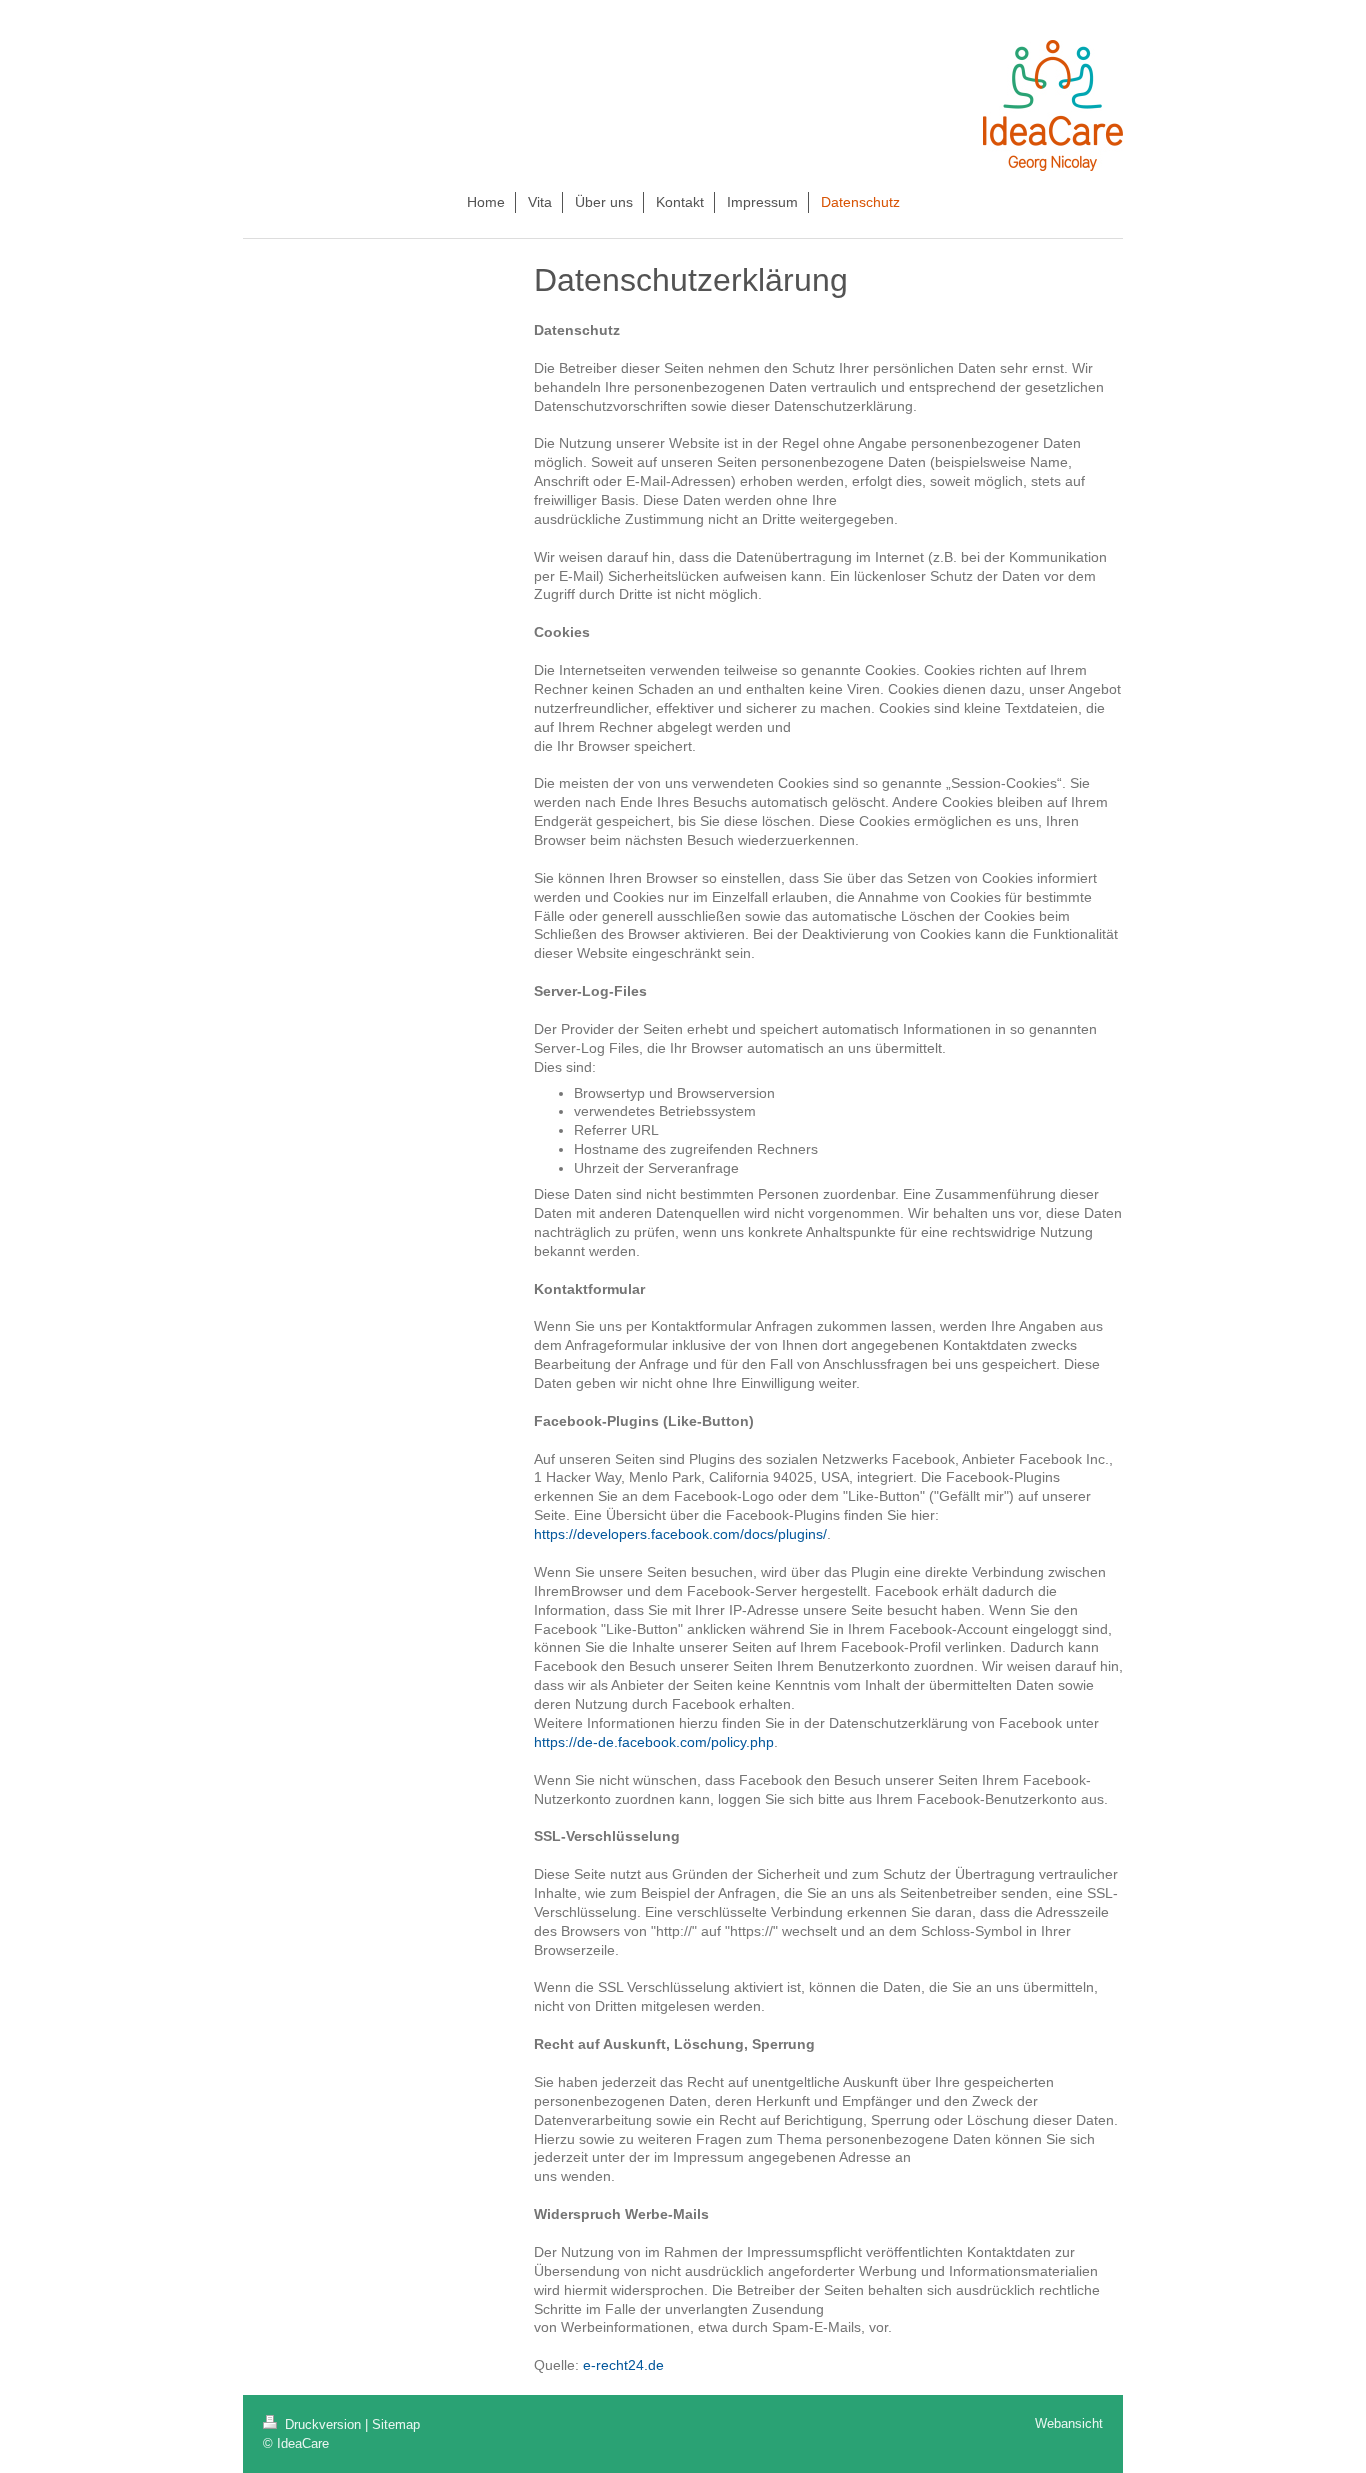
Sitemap (396, 2424)
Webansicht (1069, 2423)
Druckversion (323, 2424)
